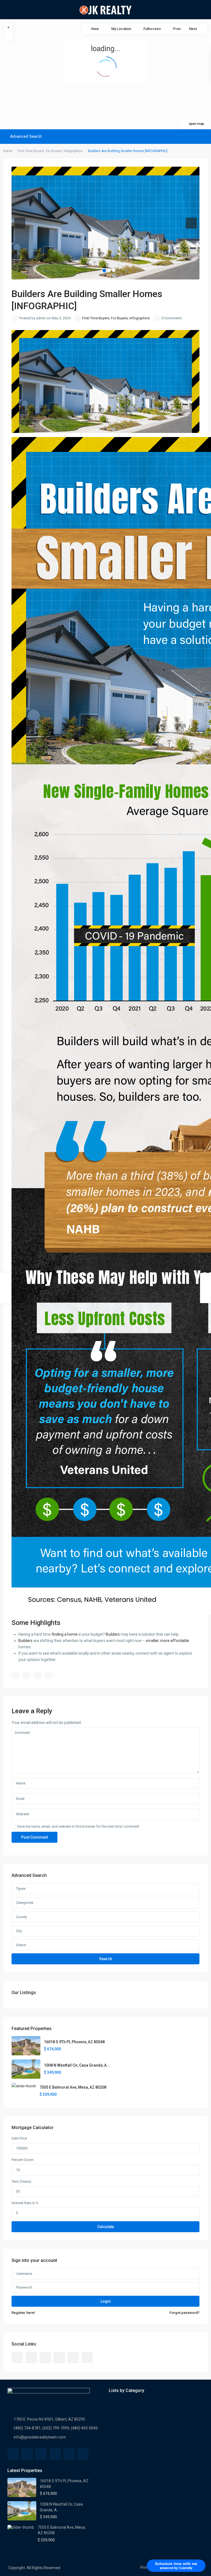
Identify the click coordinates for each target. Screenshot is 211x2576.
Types (21, 1889)
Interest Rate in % (25, 2203)
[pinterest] (73, 2357)
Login (106, 2301)
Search (106, 1959)
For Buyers (54, 151)
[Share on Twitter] (27, 1675)
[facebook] (17, 2357)
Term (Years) (21, 2181)
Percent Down (23, 2160)
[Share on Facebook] (16, 1675)
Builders (113, 1634)
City (19, 1931)
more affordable (175, 1641)
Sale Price (19, 2138)
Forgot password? (184, 2313)
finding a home (65, 1634)
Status (21, 1945)
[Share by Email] (49, 1675)
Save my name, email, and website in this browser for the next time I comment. (79, 1826)
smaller (152, 1641)
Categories (25, 1903)
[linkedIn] (59, 2357)
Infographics (73, 151)
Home (8, 151)
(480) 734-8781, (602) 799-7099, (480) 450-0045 (56, 2428)
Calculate (106, 2227)
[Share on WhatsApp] (38, 1675)
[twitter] (31, 2357)
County (21, 1917)
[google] (45, 2357)
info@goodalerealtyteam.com (40, 2437)
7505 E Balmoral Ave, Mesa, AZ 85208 (73, 2087)
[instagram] (87, 2357)
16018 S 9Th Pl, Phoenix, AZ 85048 (74, 2042)
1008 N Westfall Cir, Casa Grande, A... (77, 2065)
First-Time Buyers (31, 151)
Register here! (23, 2313)
